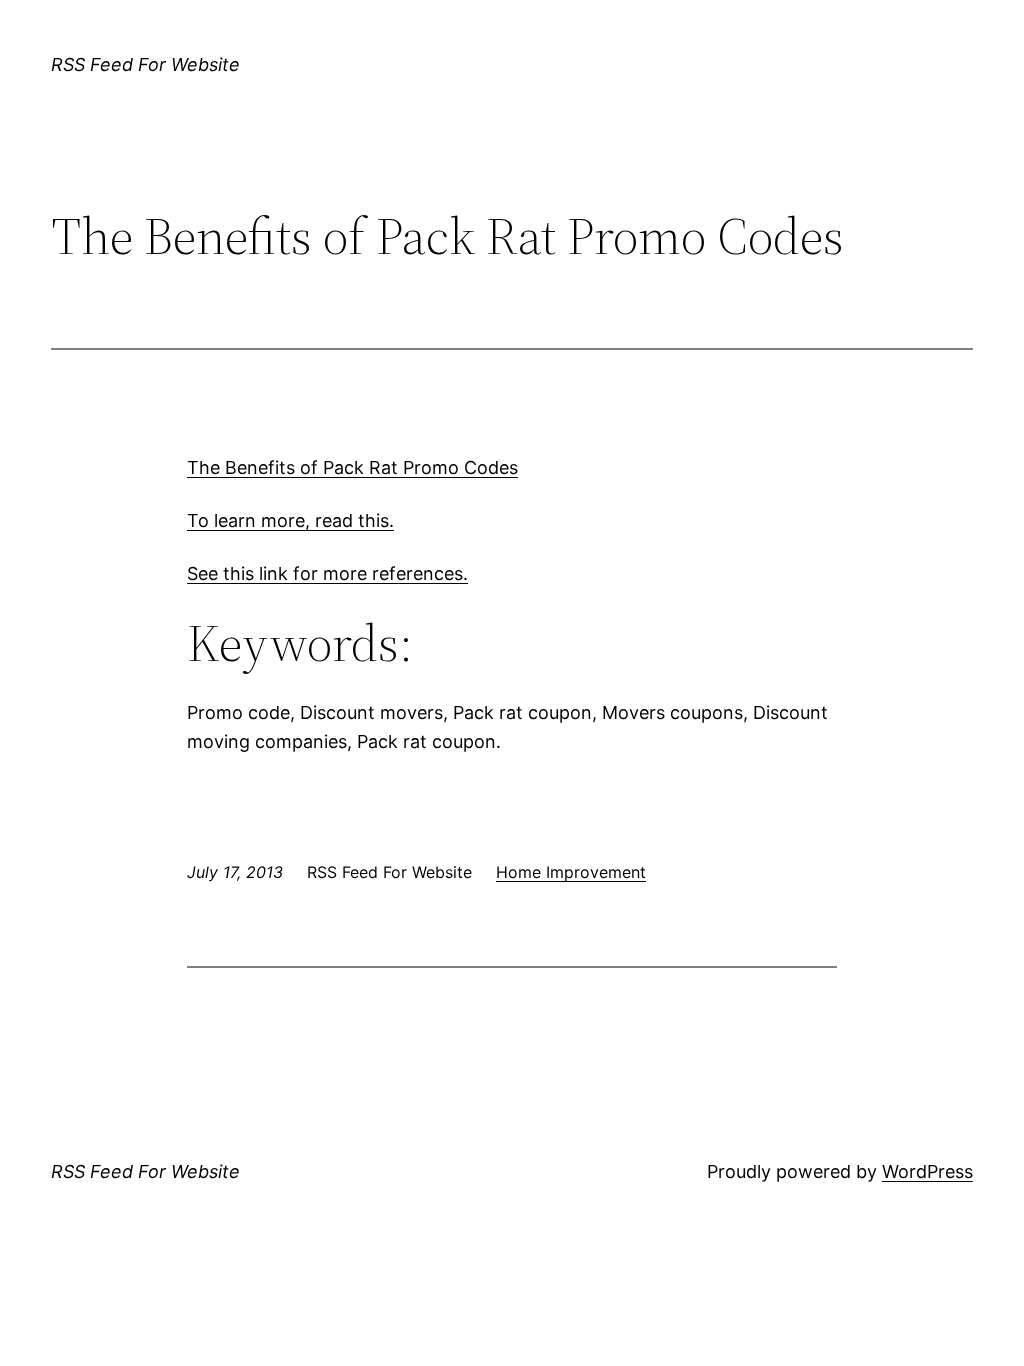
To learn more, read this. (290, 520)
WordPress (927, 1171)
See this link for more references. (327, 573)
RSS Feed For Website (145, 64)
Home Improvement (571, 872)
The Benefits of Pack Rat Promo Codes (352, 467)
